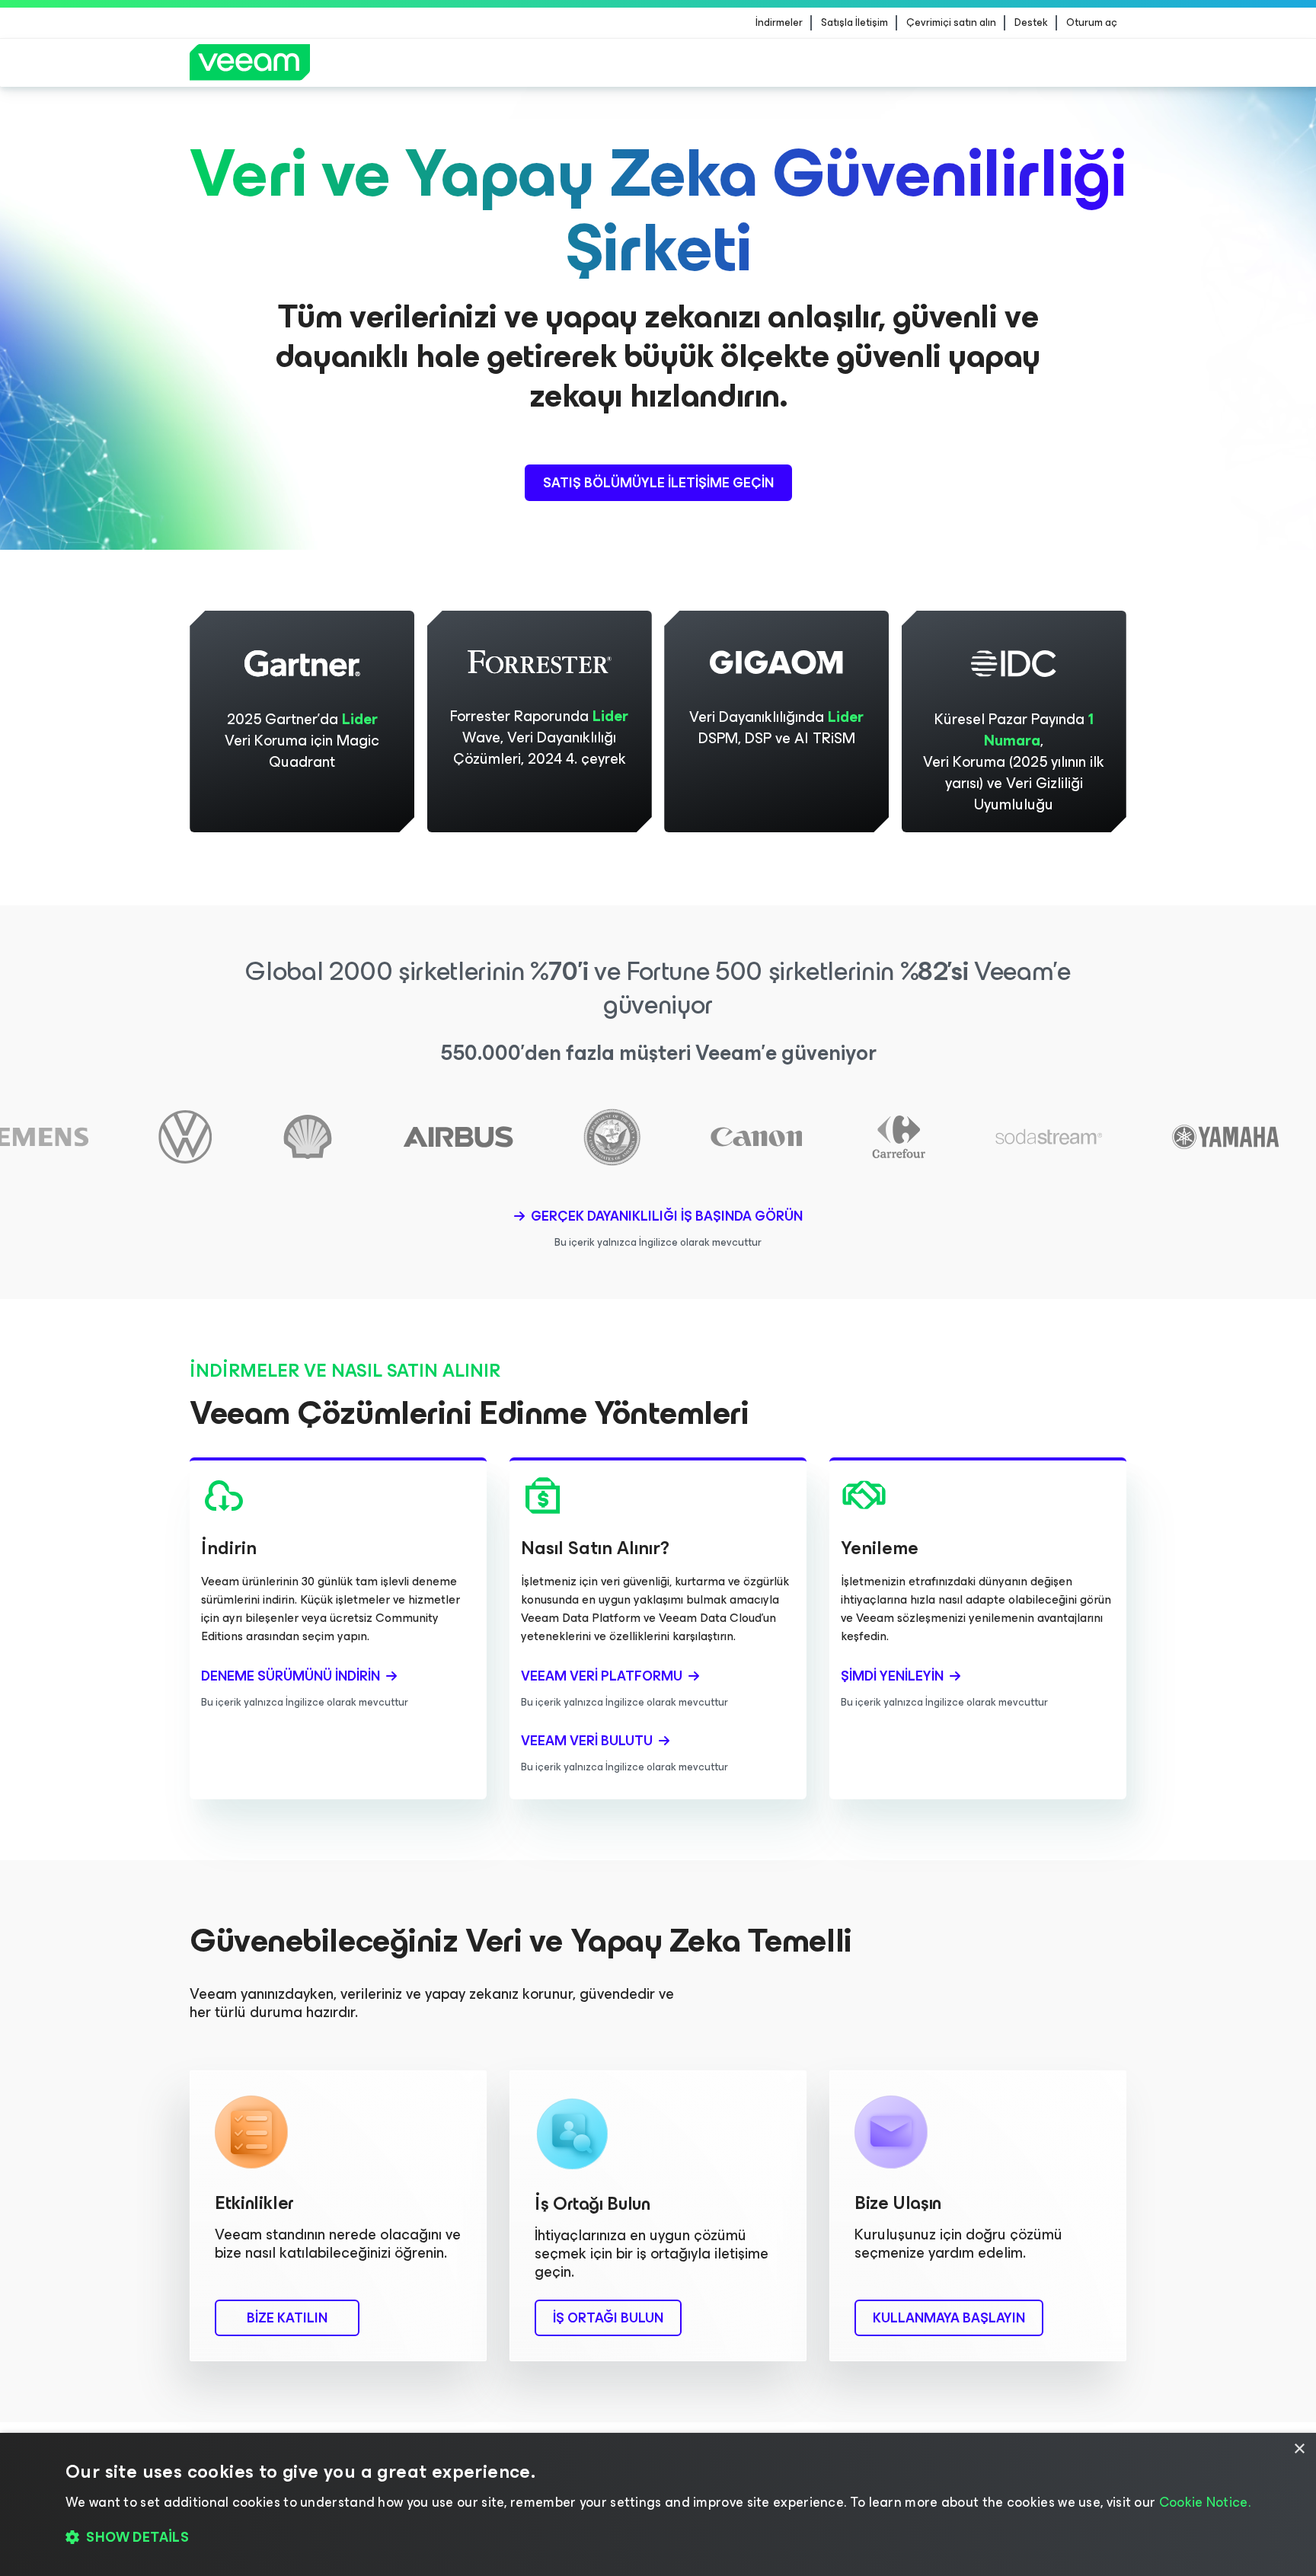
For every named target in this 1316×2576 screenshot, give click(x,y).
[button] (658, 2538)
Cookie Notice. (1205, 2502)
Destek (1031, 23)
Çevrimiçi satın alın (951, 23)
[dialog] (658, 2504)
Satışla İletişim (854, 23)
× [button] (1299, 2449)
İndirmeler (779, 23)
